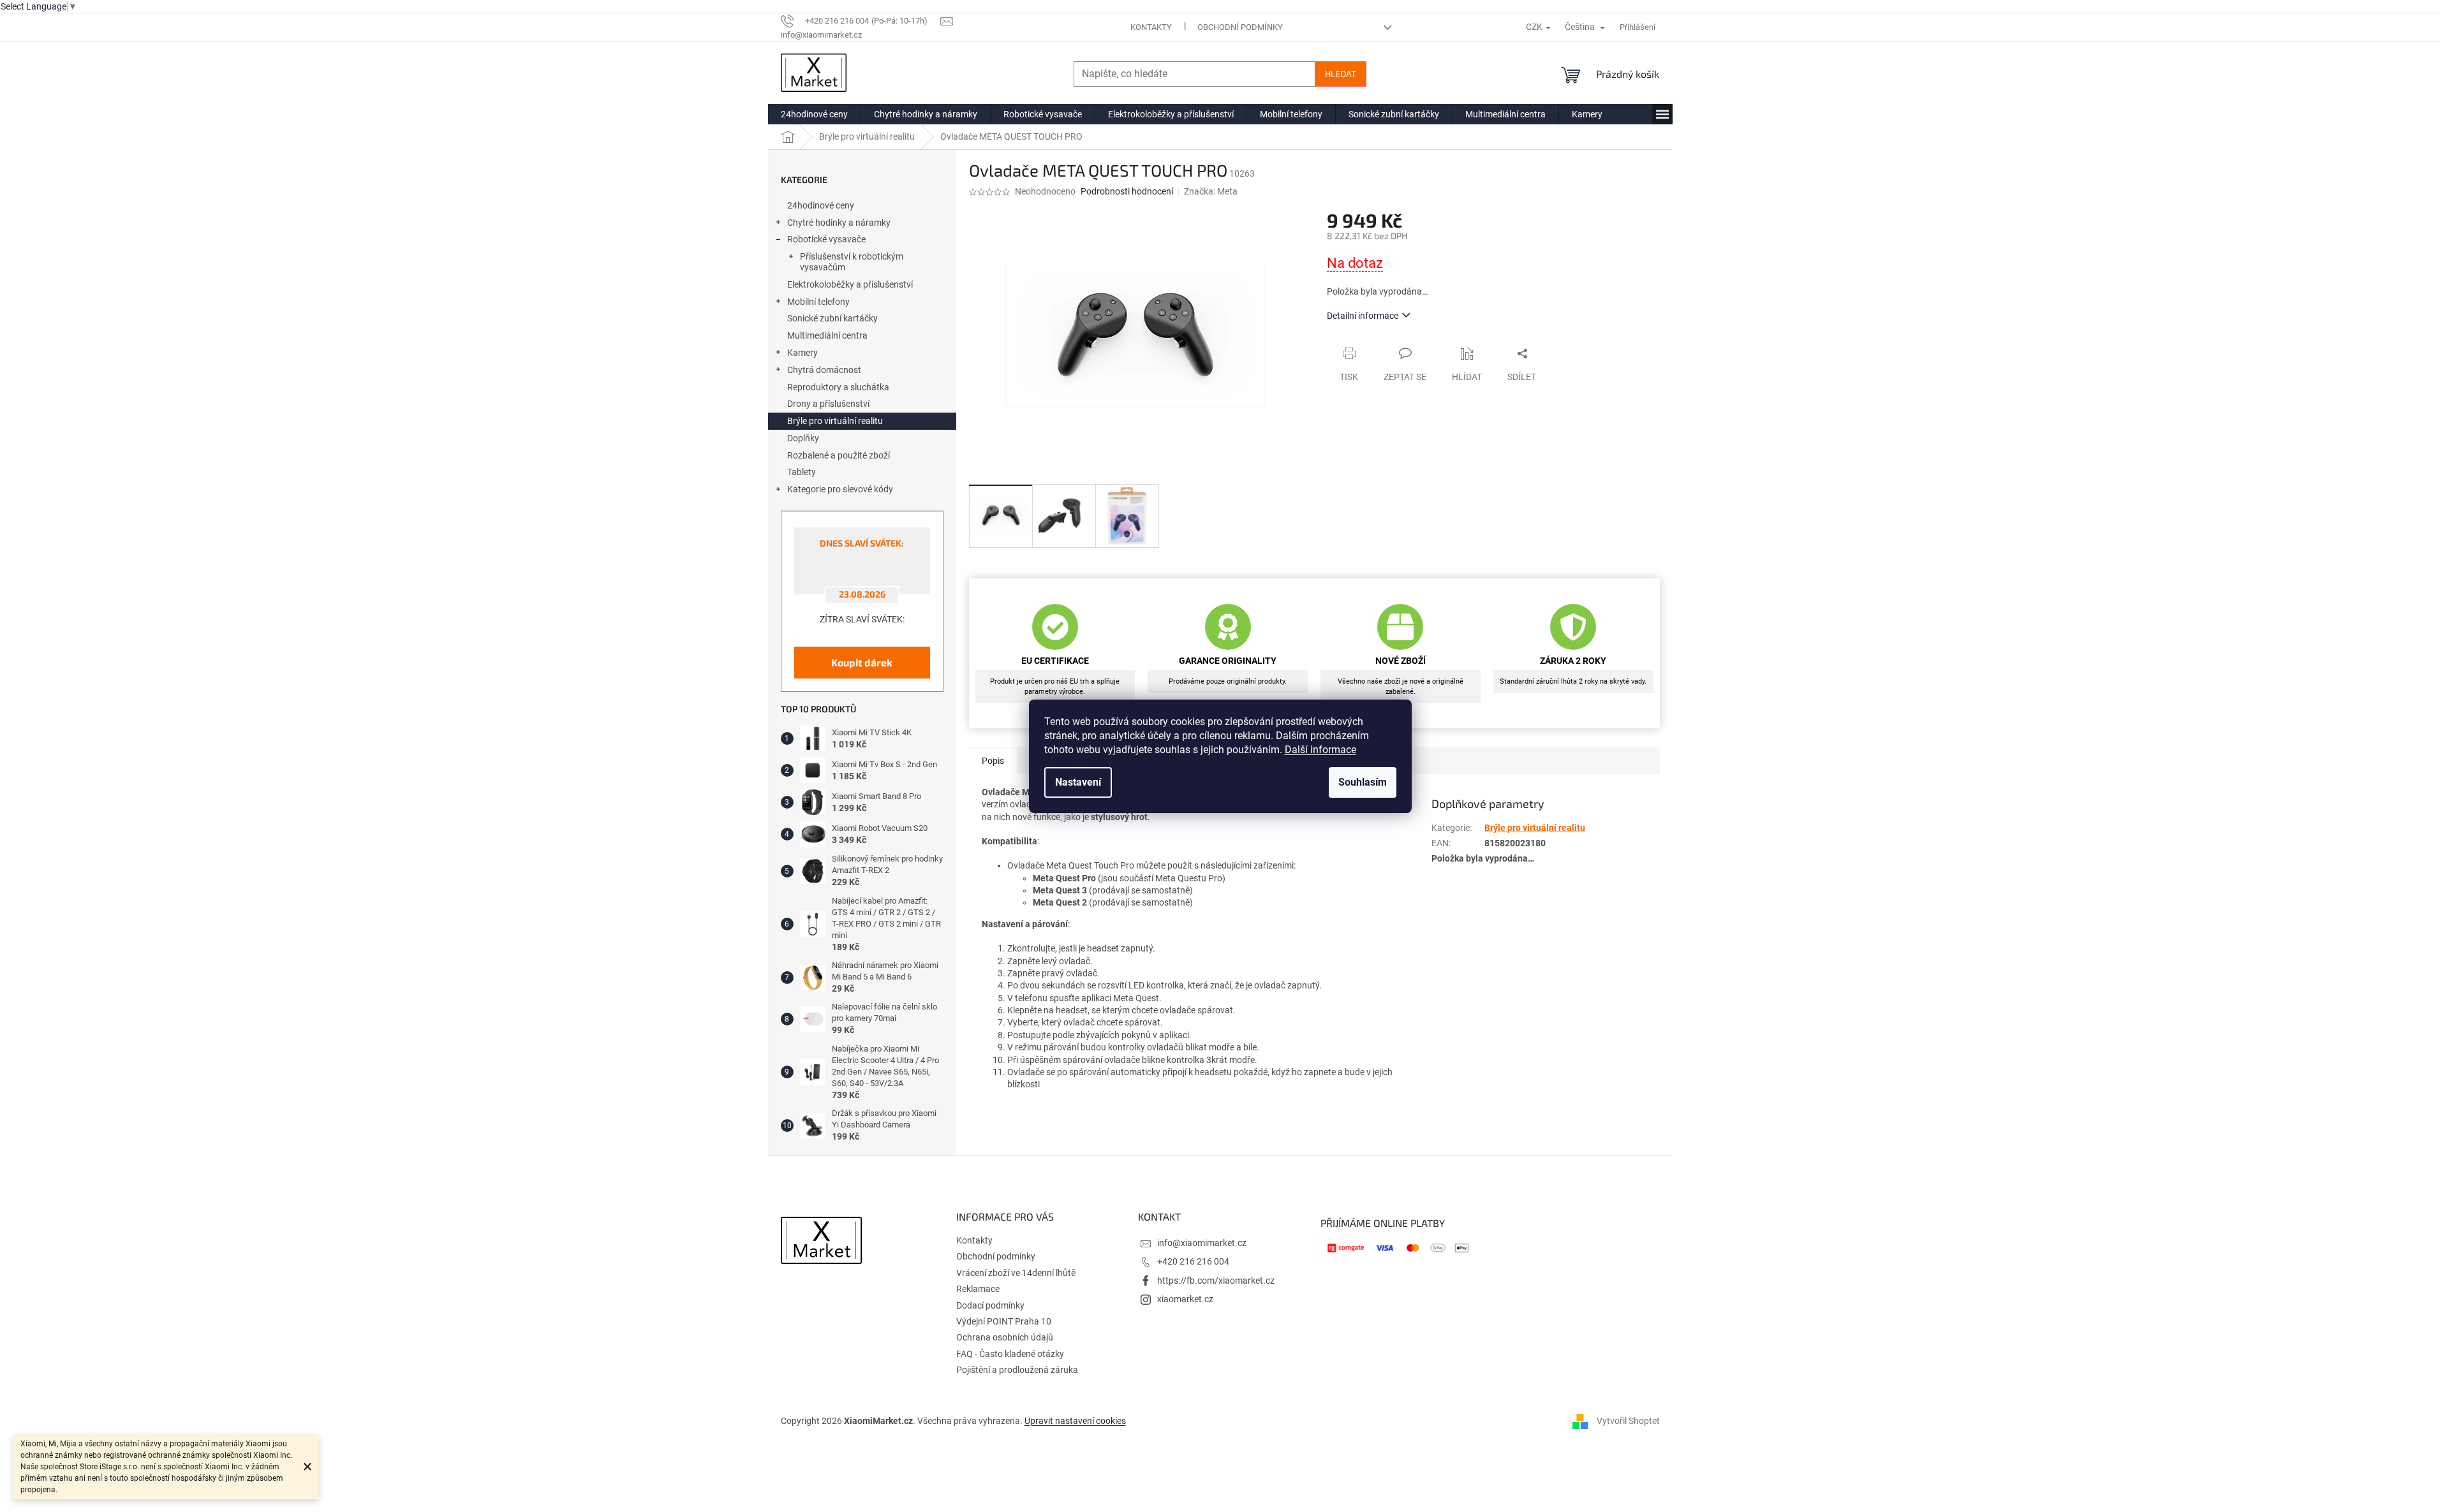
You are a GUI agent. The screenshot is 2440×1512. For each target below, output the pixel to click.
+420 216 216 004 (1193, 1261)
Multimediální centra (827, 335)
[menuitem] (814, 114)
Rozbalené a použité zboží (839, 455)
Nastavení (1078, 782)
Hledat (1341, 74)
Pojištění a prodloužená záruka (1017, 1370)
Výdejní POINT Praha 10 (1004, 1321)
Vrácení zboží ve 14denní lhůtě (1016, 1273)
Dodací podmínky (990, 1305)
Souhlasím (1363, 782)
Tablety (802, 472)
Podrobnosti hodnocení (1127, 191)
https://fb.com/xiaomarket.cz (1216, 1281)
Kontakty (1151, 27)
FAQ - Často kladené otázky (1010, 1354)
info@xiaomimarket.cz (1202, 1243)
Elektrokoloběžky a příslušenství (850, 284)
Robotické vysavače (826, 239)
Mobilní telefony (818, 302)
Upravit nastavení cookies (1075, 1421)
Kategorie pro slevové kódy (840, 489)
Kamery (802, 353)
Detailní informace (1363, 316)
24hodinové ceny (821, 205)
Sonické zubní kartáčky (832, 318)
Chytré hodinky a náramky (839, 223)
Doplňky (803, 438)
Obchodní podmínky (1240, 27)
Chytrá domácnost (824, 370)
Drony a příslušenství (828, 404)
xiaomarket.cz (1185, 1299)
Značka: (1211, 191)
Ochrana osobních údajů (1005, 1337)
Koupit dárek (862, 662)
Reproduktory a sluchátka (838, 387)
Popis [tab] (993, 761)
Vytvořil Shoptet (1628, 1421)
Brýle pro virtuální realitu (835, 421)
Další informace (1320, 750)
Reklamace (978, 1289)
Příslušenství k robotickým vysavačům (852, 262)
